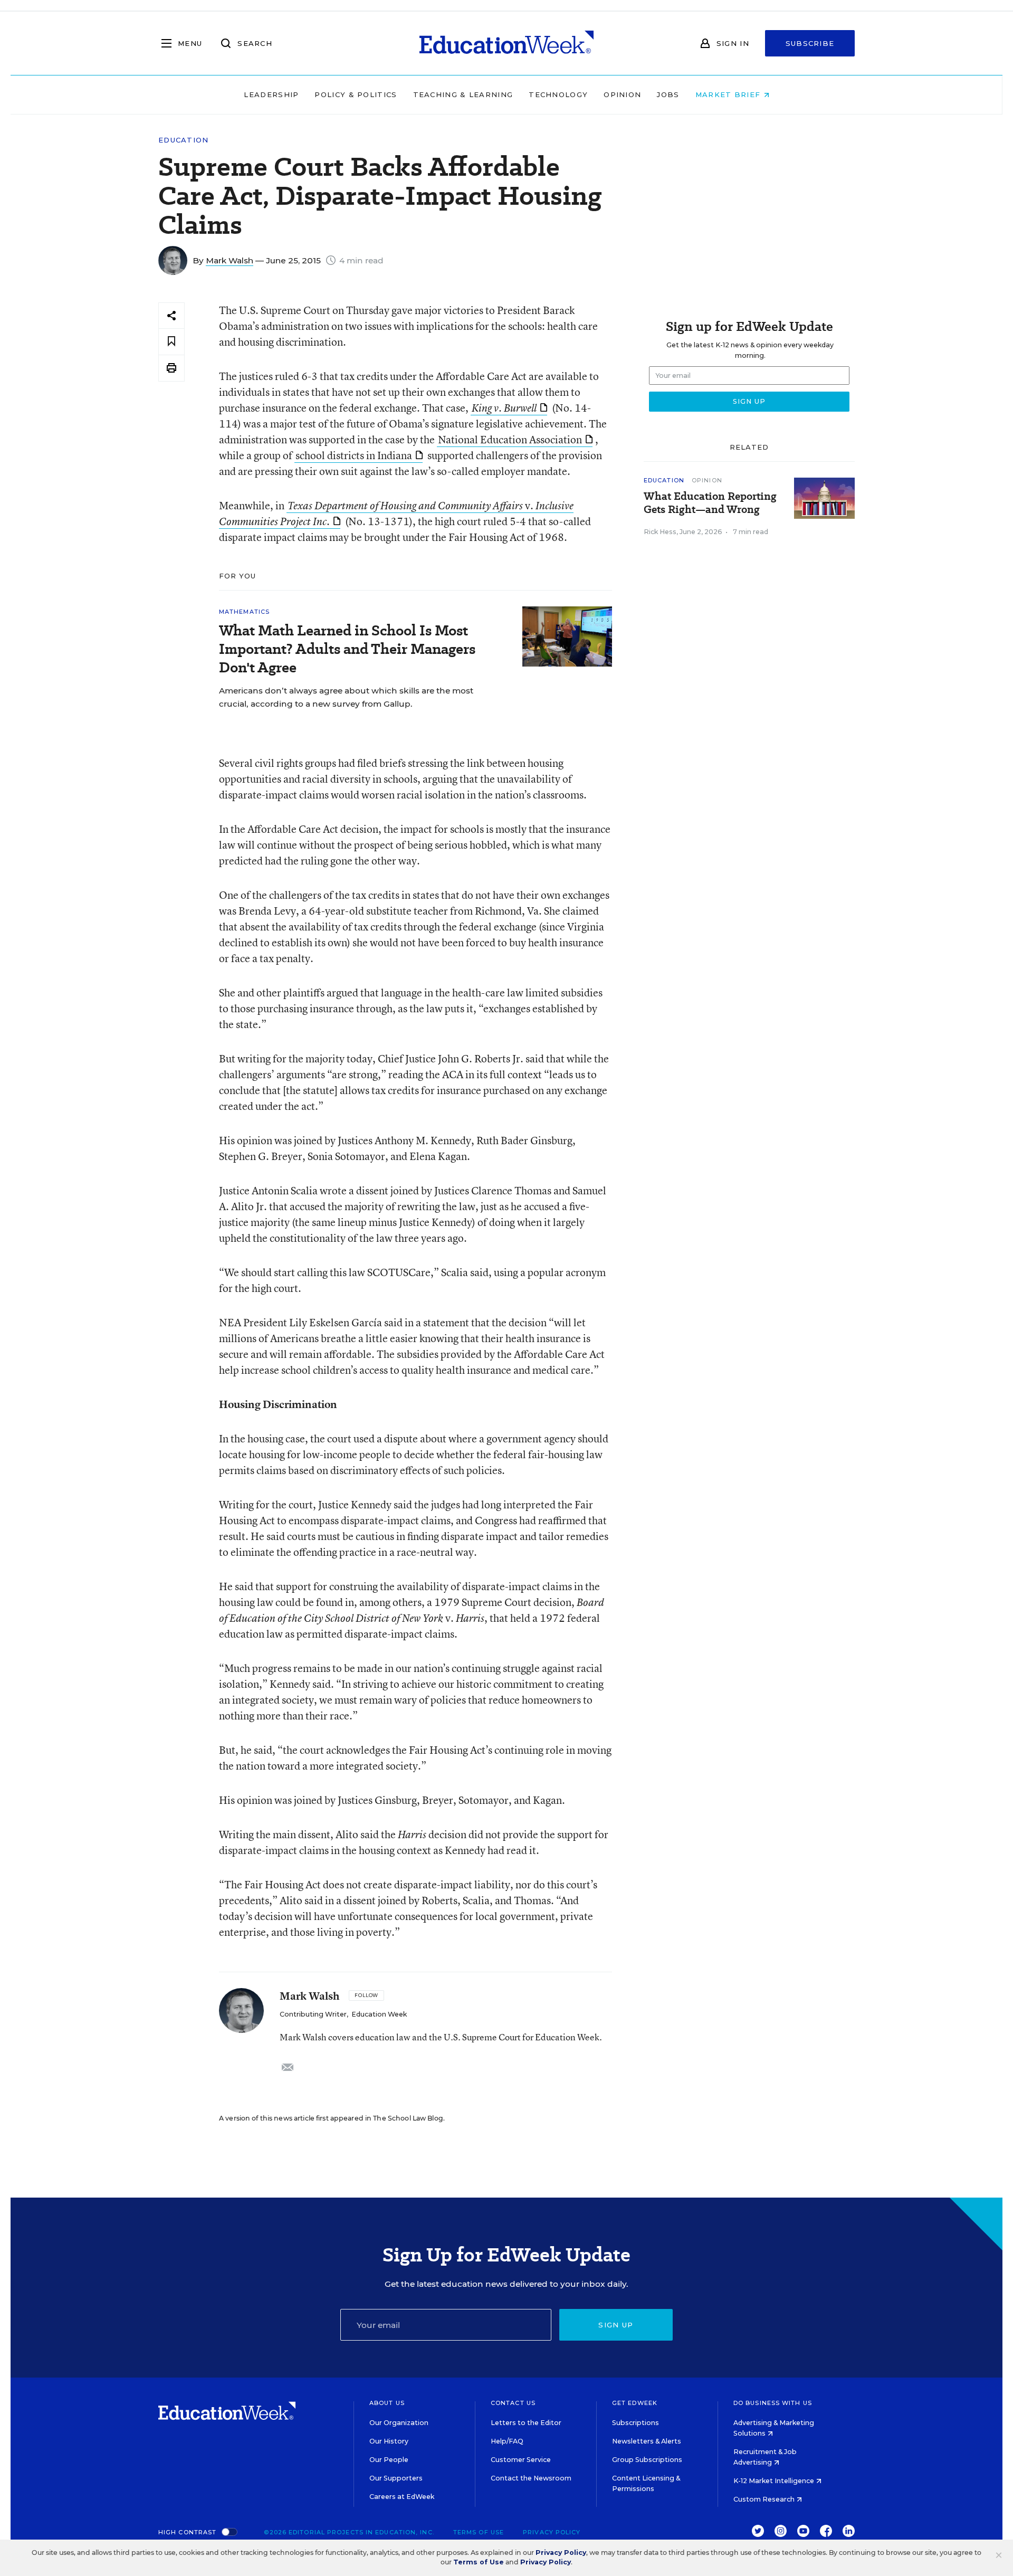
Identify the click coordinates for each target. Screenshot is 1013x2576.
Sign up (616, 2325)
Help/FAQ (507, 2441)
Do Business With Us (773, 2403)
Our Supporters (396, 2478)
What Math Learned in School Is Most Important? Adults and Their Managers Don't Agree (347, 649)
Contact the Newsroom (531, 2478)
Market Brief (729, 94)
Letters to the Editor (526, 2423)
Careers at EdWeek (402, 2497)
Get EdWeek (635, 2403)
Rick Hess (660, 532)
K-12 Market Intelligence (775, 2481)
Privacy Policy (552, 2532)
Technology (558, 94)
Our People (389, 2460)
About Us (387, 2403)
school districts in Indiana (354, 455)
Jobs (668, 94)
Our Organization (399, 2423)
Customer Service (521, 2460)
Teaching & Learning (463, 94)
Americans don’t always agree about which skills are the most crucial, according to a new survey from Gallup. (346, 697)
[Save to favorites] (171, 342)
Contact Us (513, 2403)
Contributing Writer (313, 2014)
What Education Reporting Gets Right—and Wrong (710, 503)
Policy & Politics (356, 94)
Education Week (379, 2014)
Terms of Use (479, 2532)
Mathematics (244, 612)
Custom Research (765, 2499)
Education (184, 140)
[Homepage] (506, 43)
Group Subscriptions (647, 2460)
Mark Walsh (230, 260)
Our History (389, 2441)
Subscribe (810, 43)
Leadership (271, 94)
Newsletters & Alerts (647, 2441)
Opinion (622, 94)
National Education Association (510, 439)
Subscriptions (635, 2423)
